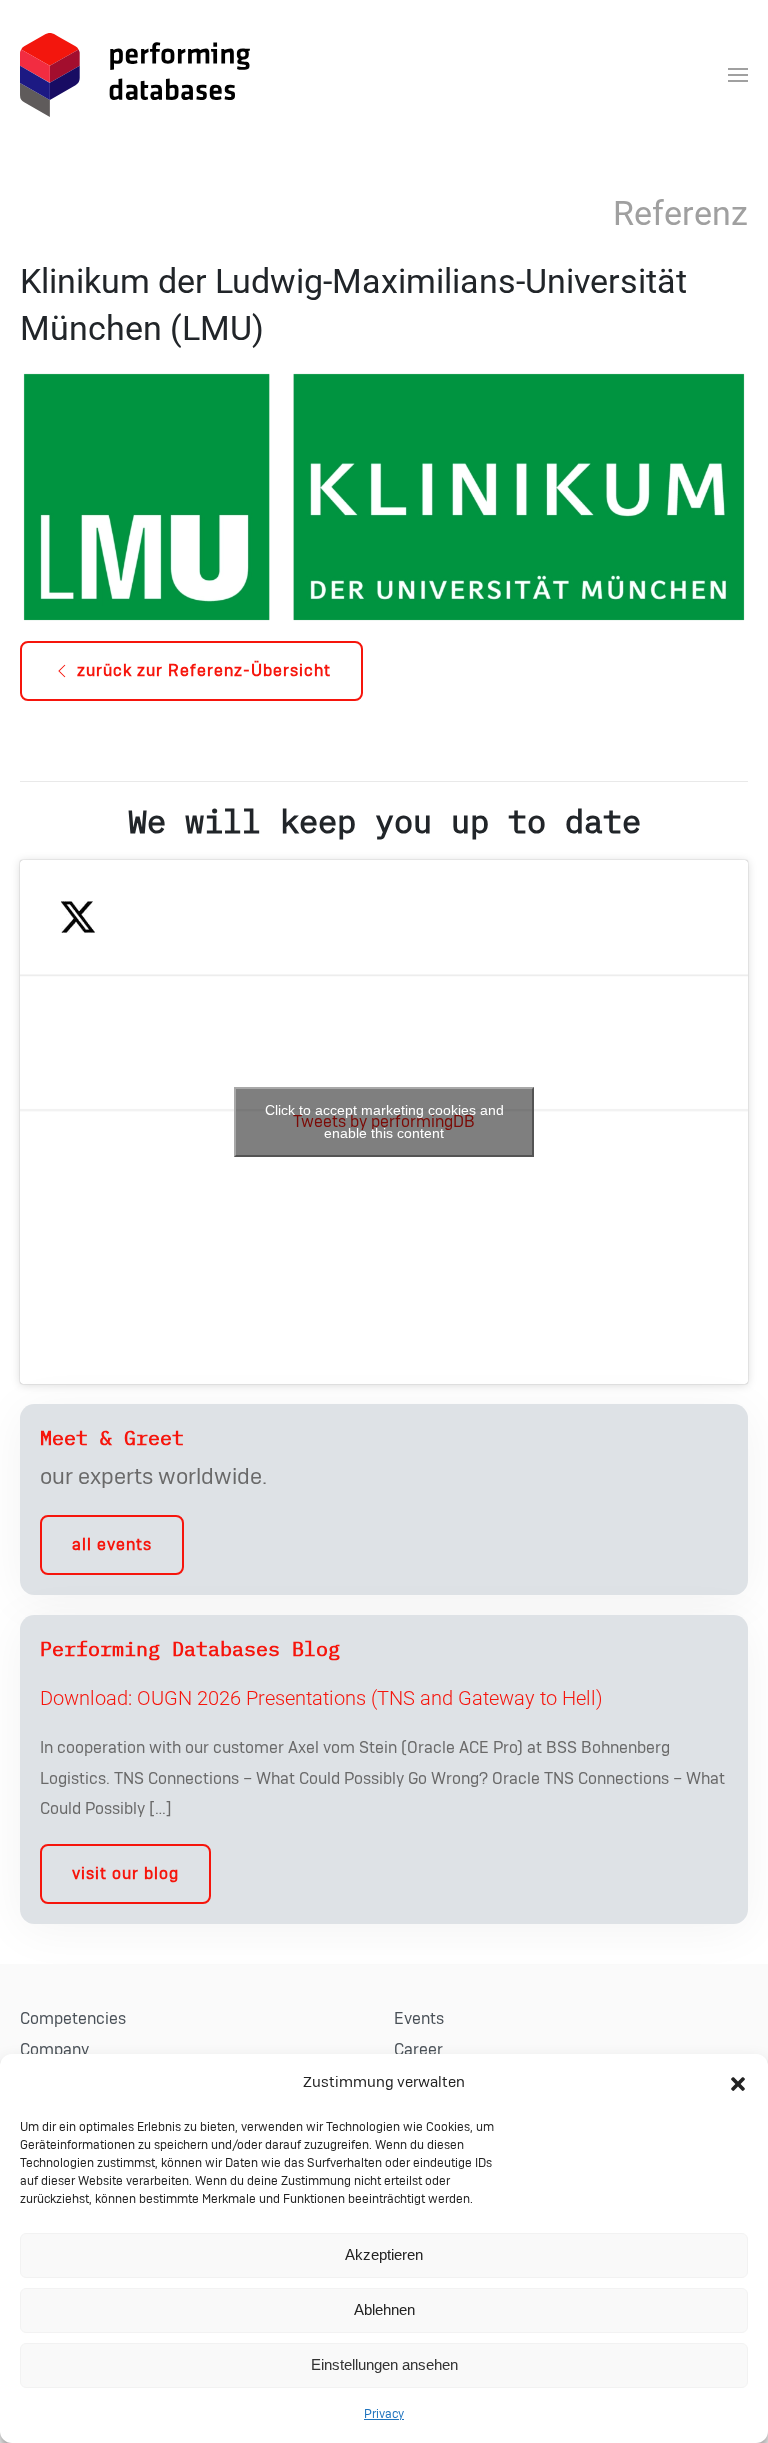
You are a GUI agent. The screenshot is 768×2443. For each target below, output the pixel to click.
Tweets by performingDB (384, 1121)
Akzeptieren (384, 2254)
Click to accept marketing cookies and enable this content (384, 1121)
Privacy (384, 2414)
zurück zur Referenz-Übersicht (204, 671)
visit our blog (125, 1874)
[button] (738, 2083)
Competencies (73, 2019)
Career (418, 2050)
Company (54, 2050)
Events (419, 2019)
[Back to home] (135, 75)
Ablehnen (384, 2309)
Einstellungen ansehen (384, 2364)
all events (112, 1545)
